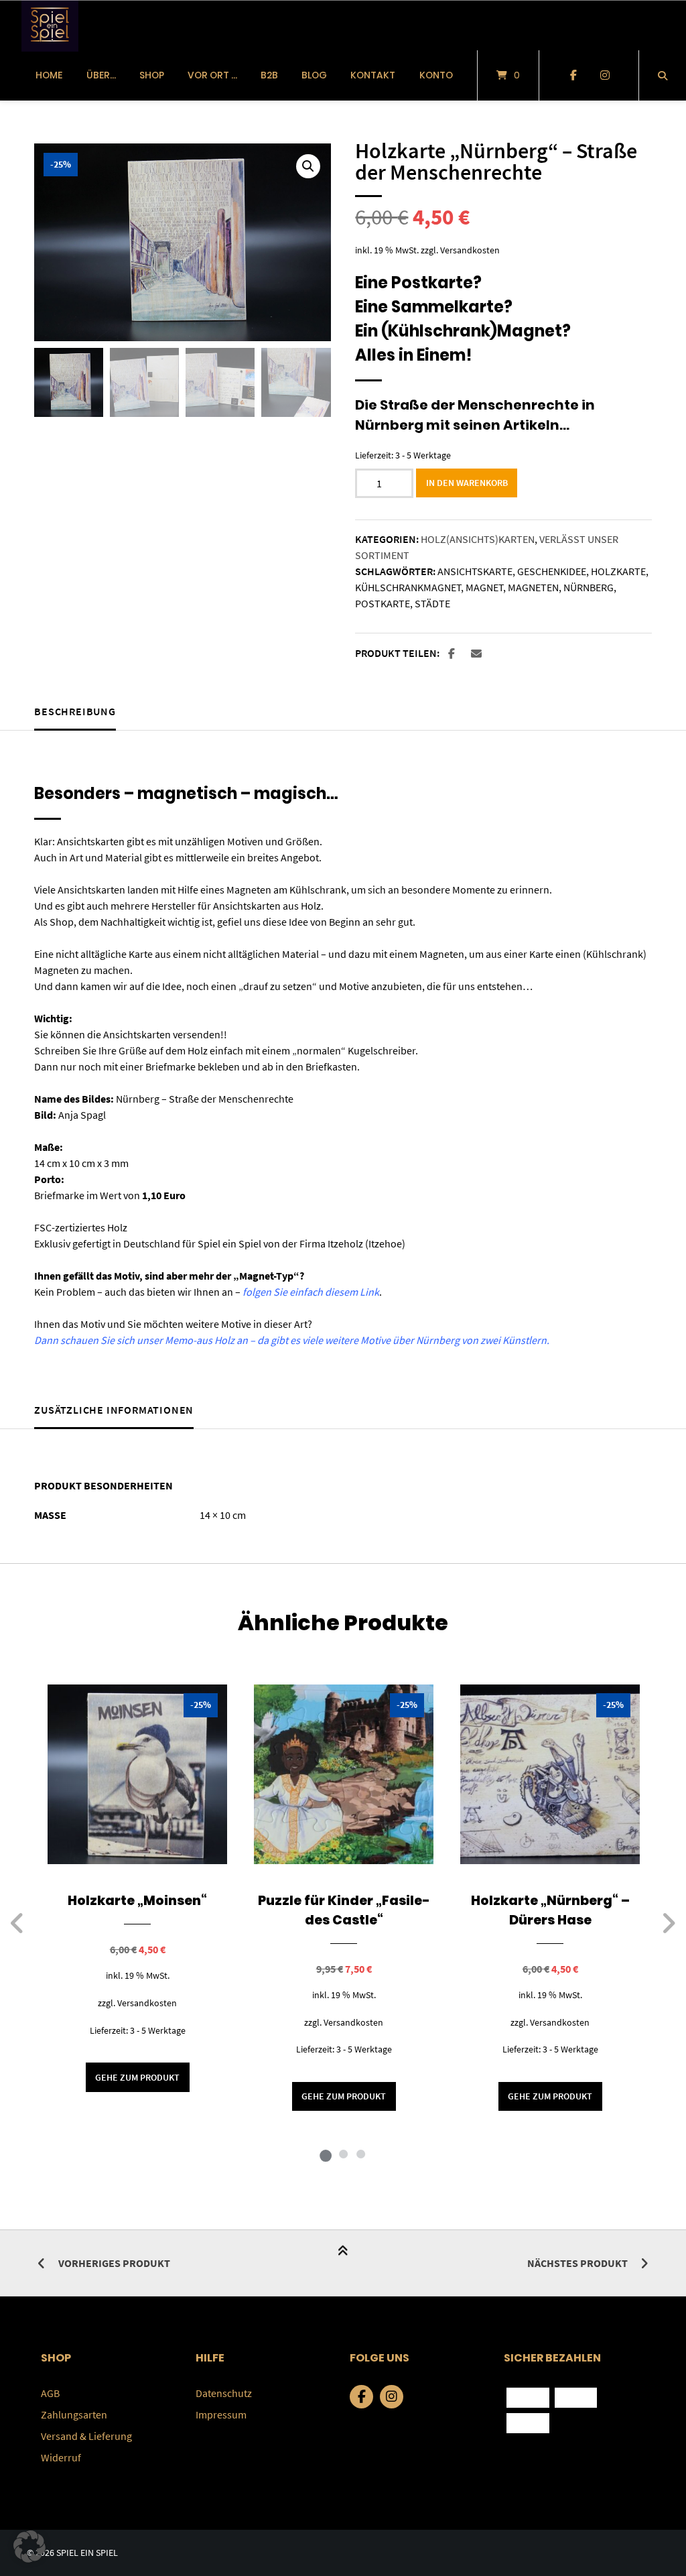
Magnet (484, 587)
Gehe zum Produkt (137, 2077)
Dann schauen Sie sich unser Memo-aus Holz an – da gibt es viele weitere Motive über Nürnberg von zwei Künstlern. (292, 1340)
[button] (308, 166)
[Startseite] (50, 25)
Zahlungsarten (74, 2414)
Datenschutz (224, 2393)
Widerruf (61, 2457)
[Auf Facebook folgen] (573, 76)
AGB (50, 2393)
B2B (269, 75)
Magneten (533, 587)
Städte (432, 603)
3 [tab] (360, 2154)
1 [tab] (326, 2154)
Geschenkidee (552, 571)
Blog (314, 75)
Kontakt (373, 75)
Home (49, 75)
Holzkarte (618, 571)
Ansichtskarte (475, 571)
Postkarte (383, 603)
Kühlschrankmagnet (408, 587)
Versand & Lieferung (86, 2436)
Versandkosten (470, 250)
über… (101, 75)
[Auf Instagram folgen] (605, 76)
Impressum (221, 2414)
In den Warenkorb (467, 483)
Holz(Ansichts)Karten (478, 539)
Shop (152, 75)
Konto (436, 75)
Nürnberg (589, 587)
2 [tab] (343, 2154)
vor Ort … (212, 75)
